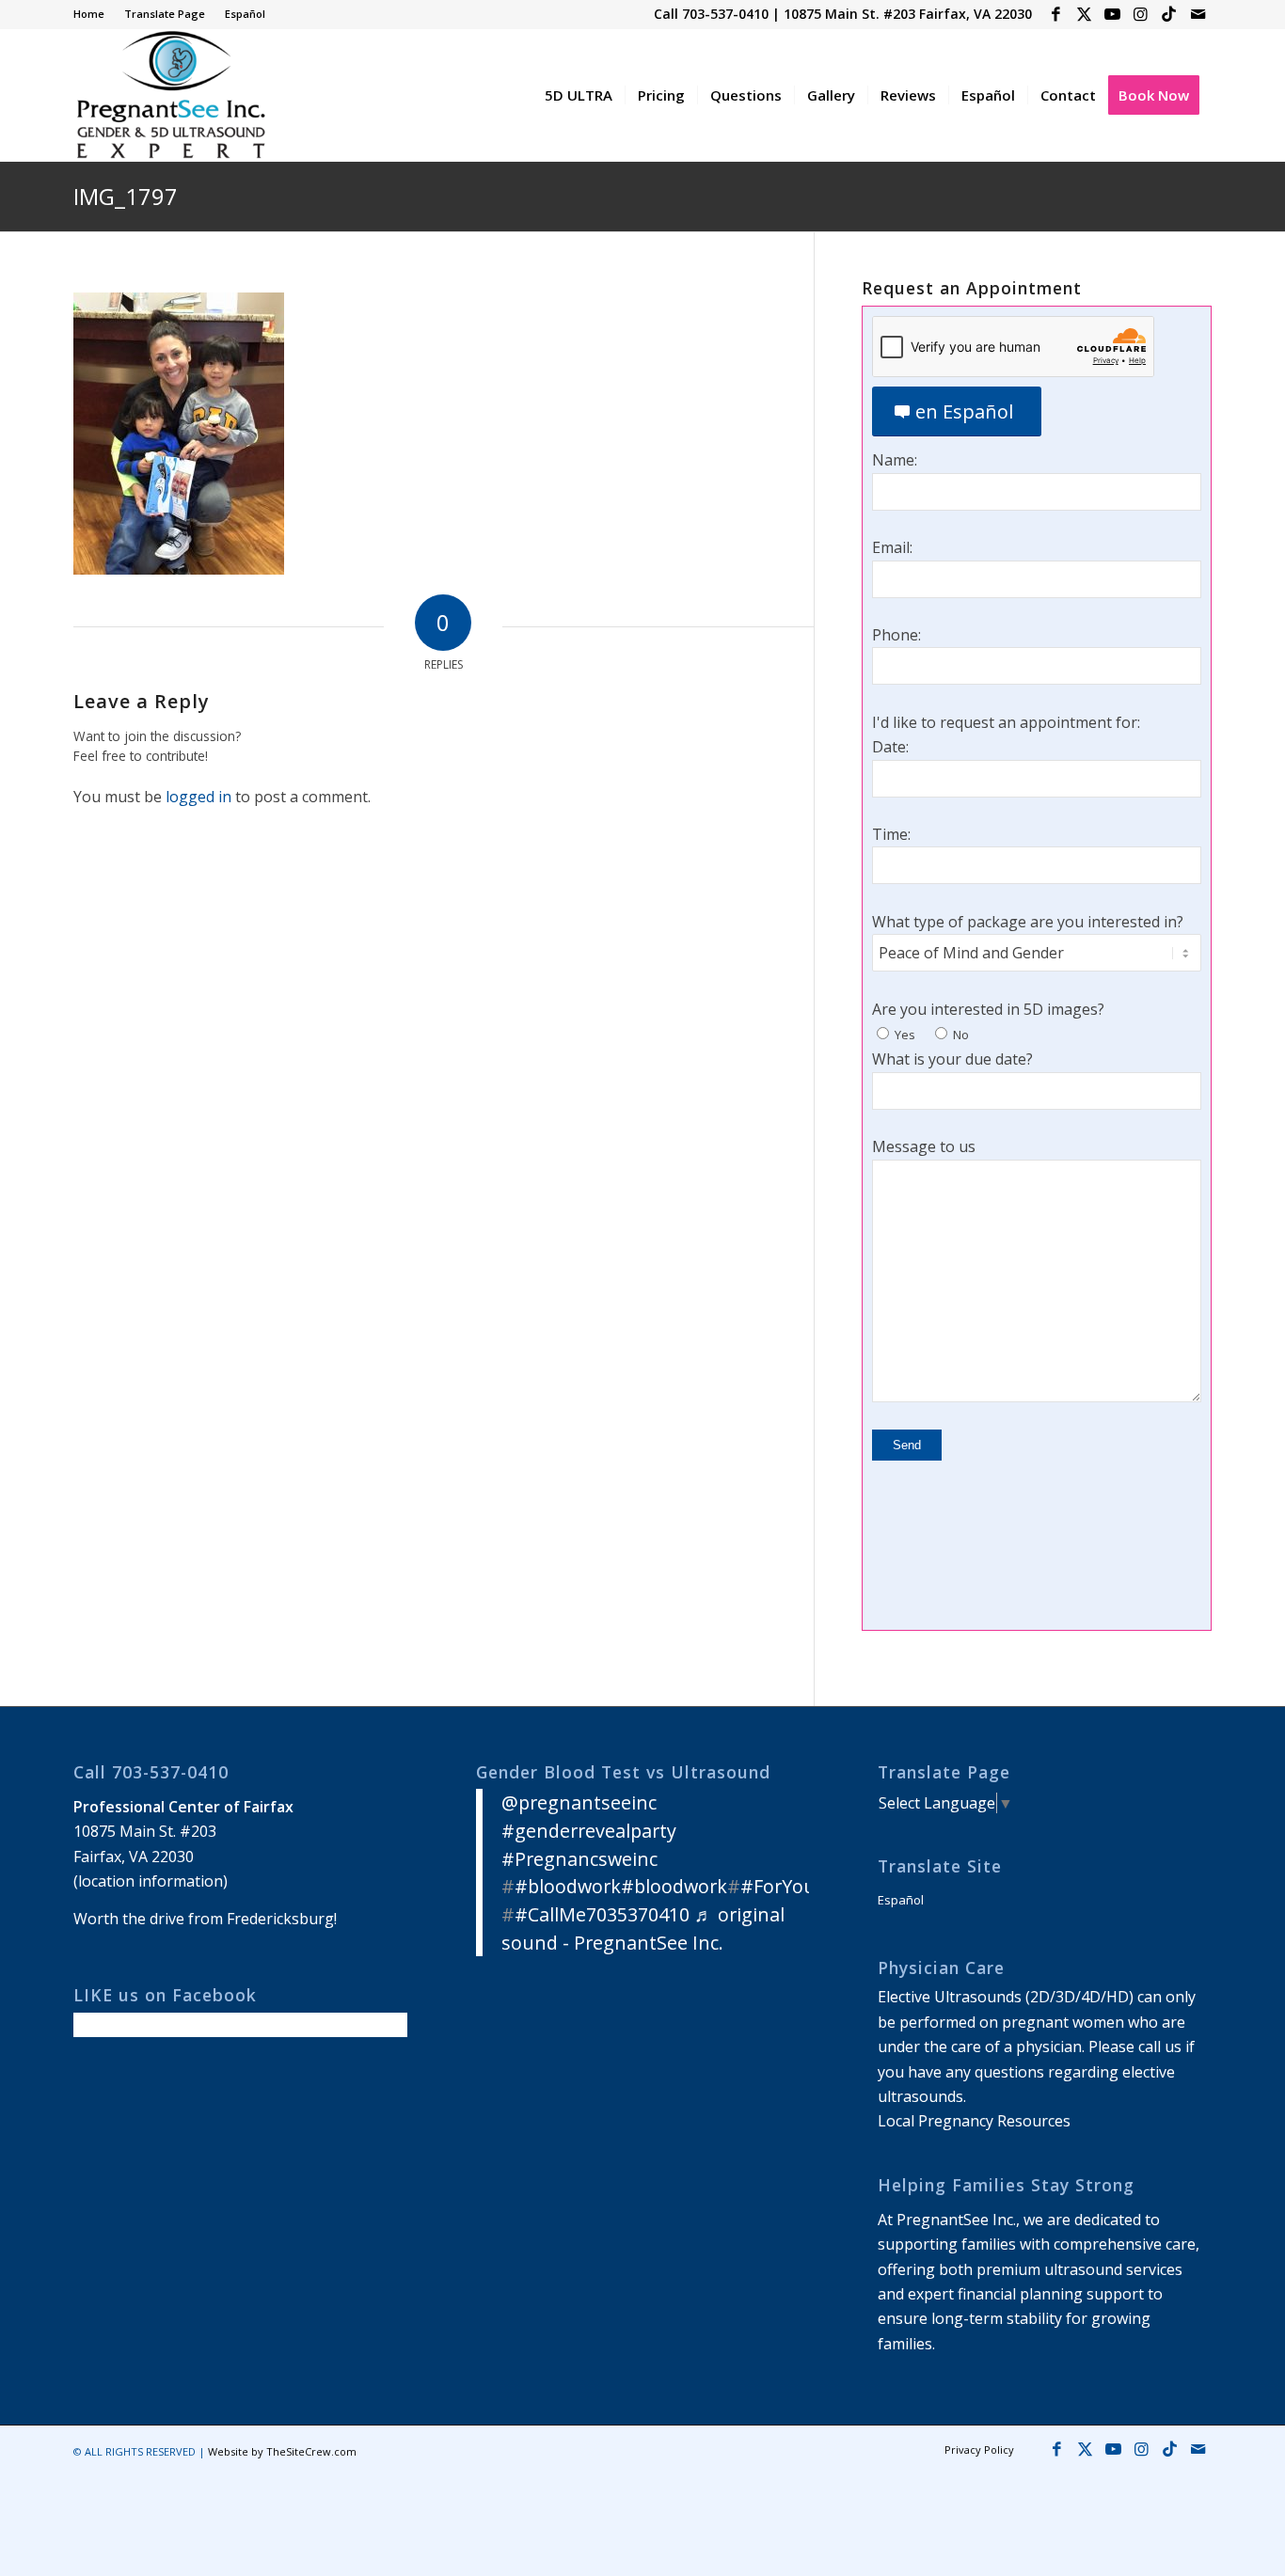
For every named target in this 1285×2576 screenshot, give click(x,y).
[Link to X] (1084, 14)
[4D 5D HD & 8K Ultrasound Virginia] (170, 95)
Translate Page (165, 14)
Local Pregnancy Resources (974, 2121)
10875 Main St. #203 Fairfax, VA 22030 (908, 14)
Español (245, 14)
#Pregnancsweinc (579, 1859)
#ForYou (778, 1886)
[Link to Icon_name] (1169, 14)
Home (89, 14)
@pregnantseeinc (579, 1802)
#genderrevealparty (589, 1831)
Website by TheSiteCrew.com (282, 2451)
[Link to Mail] (1198, 14)
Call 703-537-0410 (711, 14)
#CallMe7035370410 (602, 1914)
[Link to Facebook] (1056, 14)
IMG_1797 (126, 196)
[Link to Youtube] (1112, 14)
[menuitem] (94, 14)
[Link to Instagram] (1141, 14)
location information (151, 1881)
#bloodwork (568, 1886)
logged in (198, 797)
